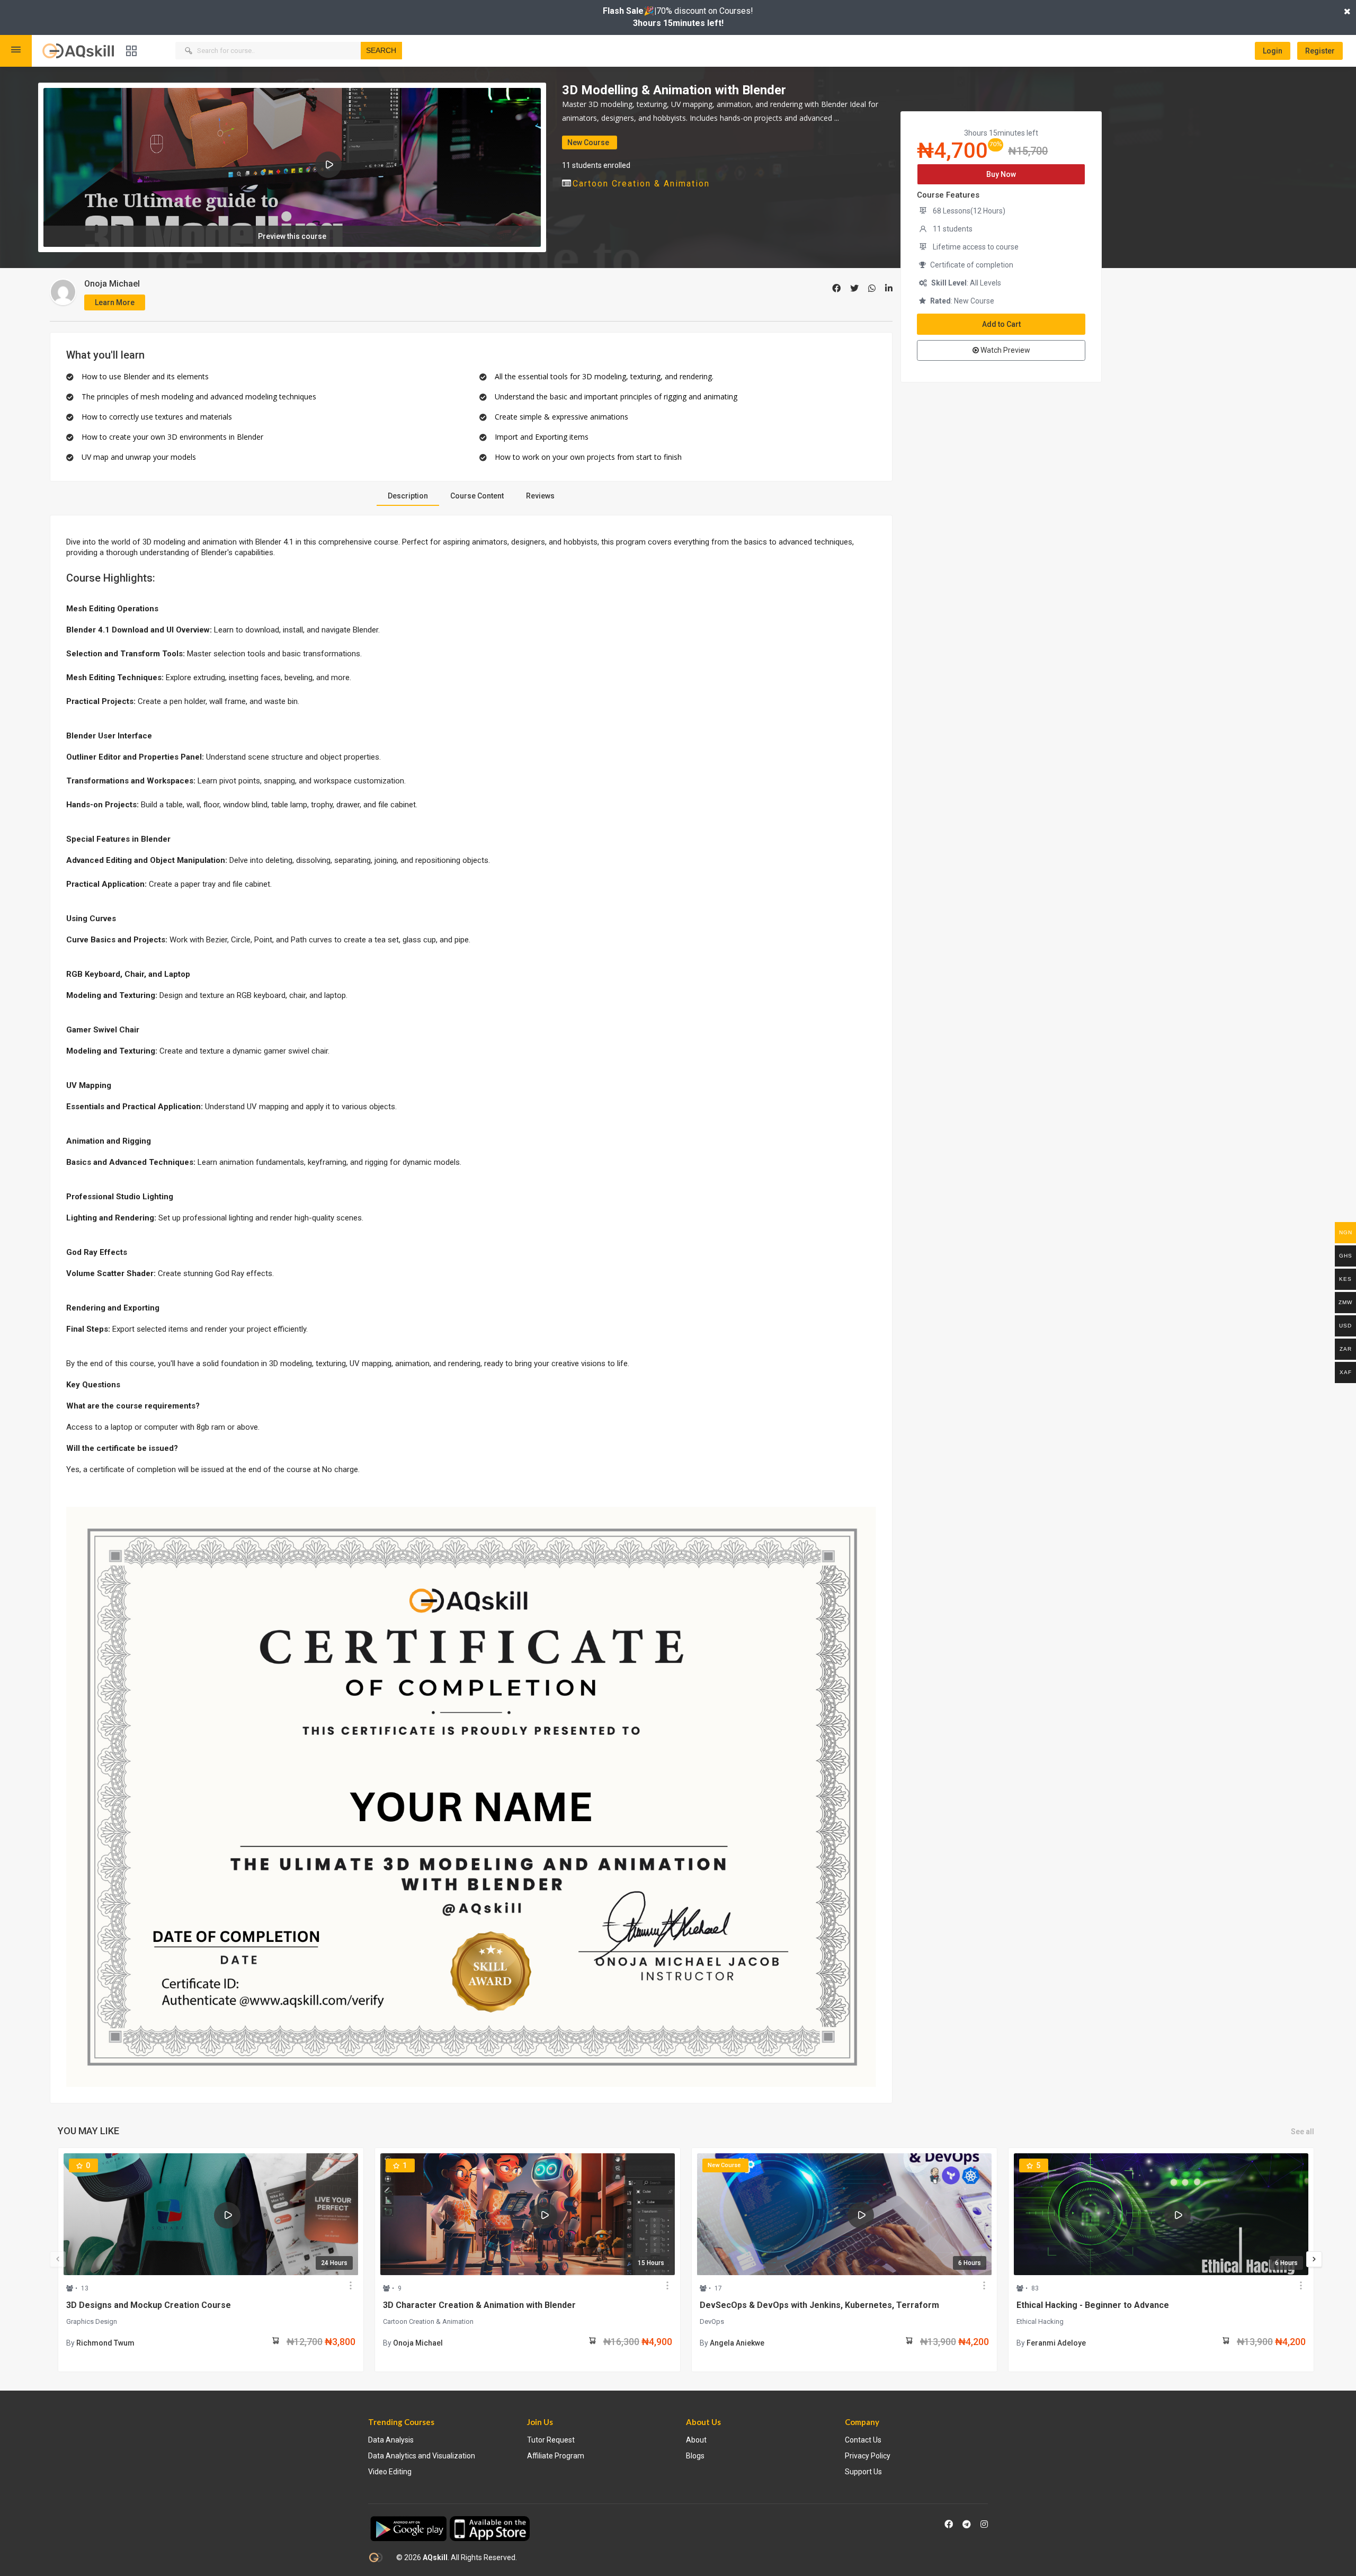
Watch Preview (1005, 350)
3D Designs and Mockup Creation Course (149, 2305)
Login (1273, 51)
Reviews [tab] (540, 496)
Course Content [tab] (477, 496)
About (696, 2440)
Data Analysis (391, 2440)
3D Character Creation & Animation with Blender (479, 2305)
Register (1320, 51)
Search (381, 50)
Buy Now (1001, 174)
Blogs (695, 2456)
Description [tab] (408, 496)
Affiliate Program (556, 2456)
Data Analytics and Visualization (422, 2456)
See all (1303, 2132)
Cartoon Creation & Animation (641, 184)
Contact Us (863, 2440)
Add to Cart (1001, 324)
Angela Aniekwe (737, 2343)
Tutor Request (551, 2440)
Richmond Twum (105, 2343)
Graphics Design (92, 2321)
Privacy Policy (868, 2456)
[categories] (131, 51)
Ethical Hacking (1040, 2321)
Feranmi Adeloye (1056, 2343)
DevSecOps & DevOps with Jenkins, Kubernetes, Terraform (819, 2305)
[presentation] (58, 2259)
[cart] (275, 2343)
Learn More (115, 302)
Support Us (863, 2472)
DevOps (712, 2321)
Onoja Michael (112, 284)
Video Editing (390, 2472)
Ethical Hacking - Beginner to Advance (1093, 2305)
